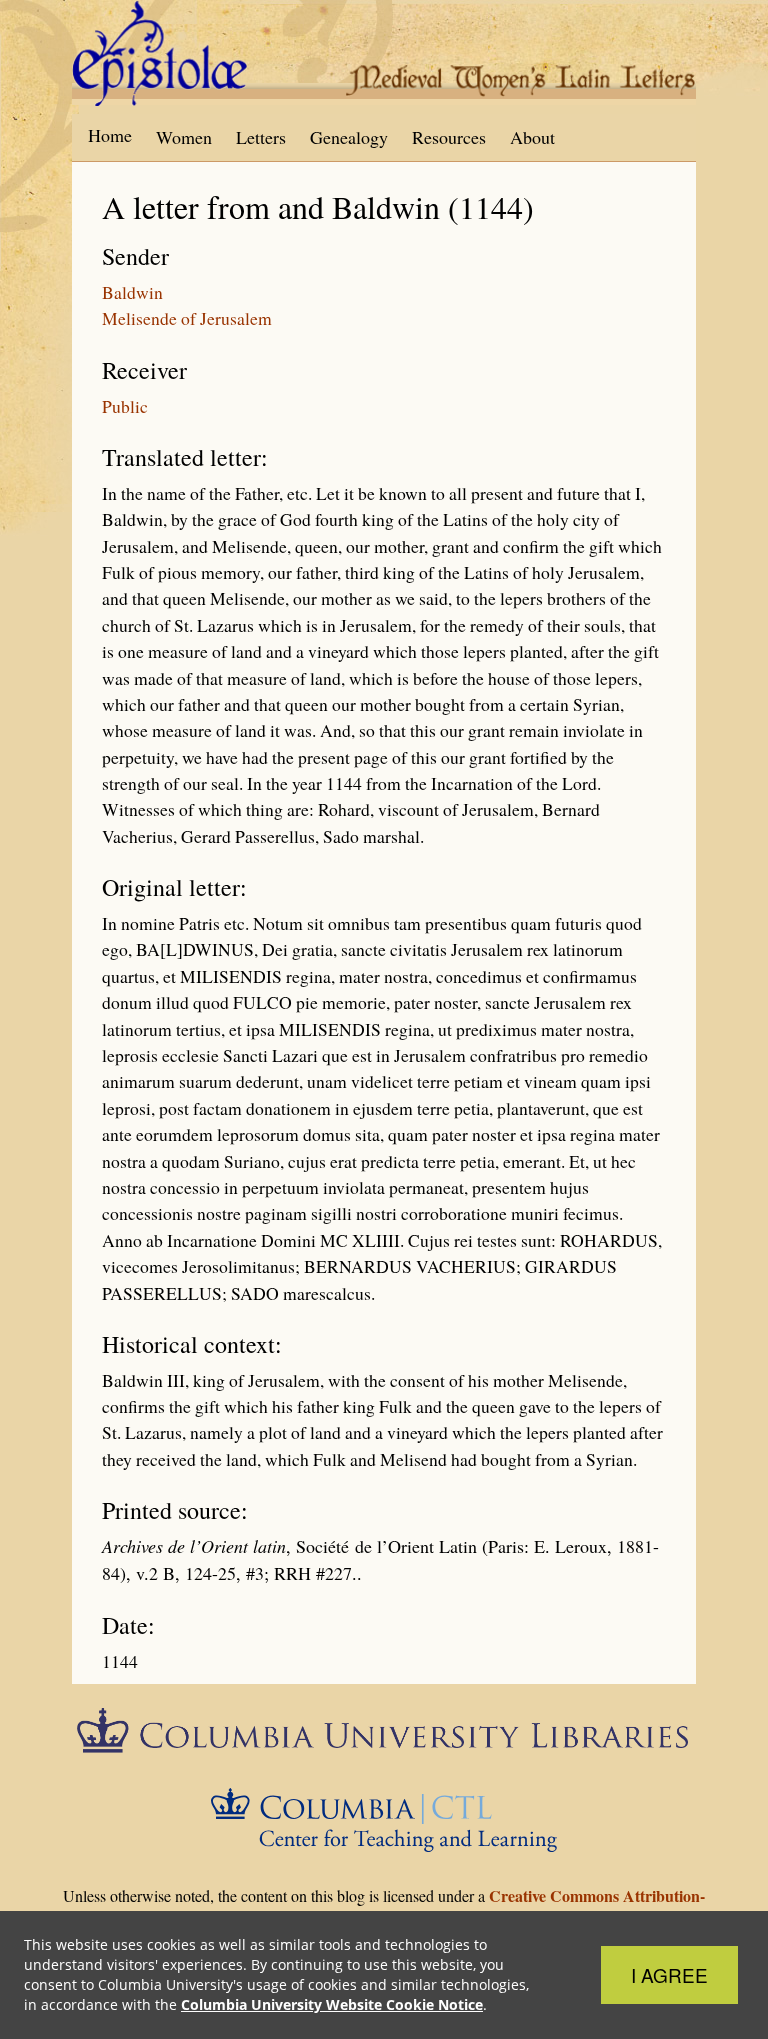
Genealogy (349, 137)
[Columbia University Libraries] (383, 1737)
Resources (449, 137)
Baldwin (132, 292)
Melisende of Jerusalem (187, 318)
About (532, 137)
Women (184, 137)
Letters (261, 137)
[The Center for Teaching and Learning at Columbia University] (384, 1817)
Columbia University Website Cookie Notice (332, 2004)
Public (125, 406)
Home (110, 135)
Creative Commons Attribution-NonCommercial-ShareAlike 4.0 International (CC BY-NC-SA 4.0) (376, 1907)
